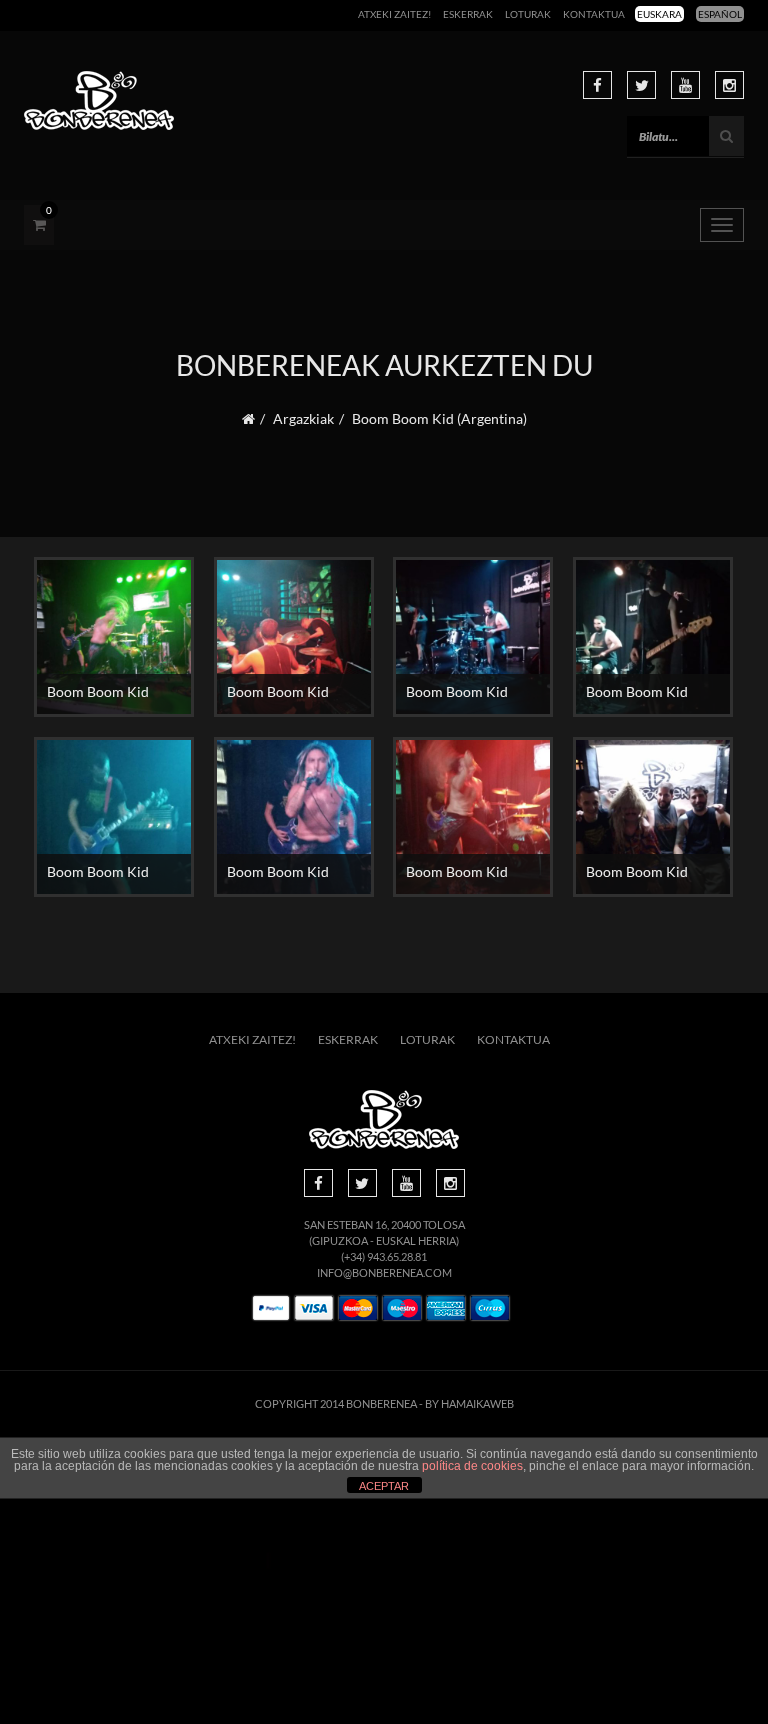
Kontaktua (594, 14)
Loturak (528, 14)
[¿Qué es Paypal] (271, 1308)
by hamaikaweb (469, 1403)
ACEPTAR (384, 1486)
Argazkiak (303, 418)
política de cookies (472, 1466)
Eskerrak (468, 14)
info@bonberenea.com (384, 1272)
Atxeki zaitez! (394, 14)
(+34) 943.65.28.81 (384, 1256)
